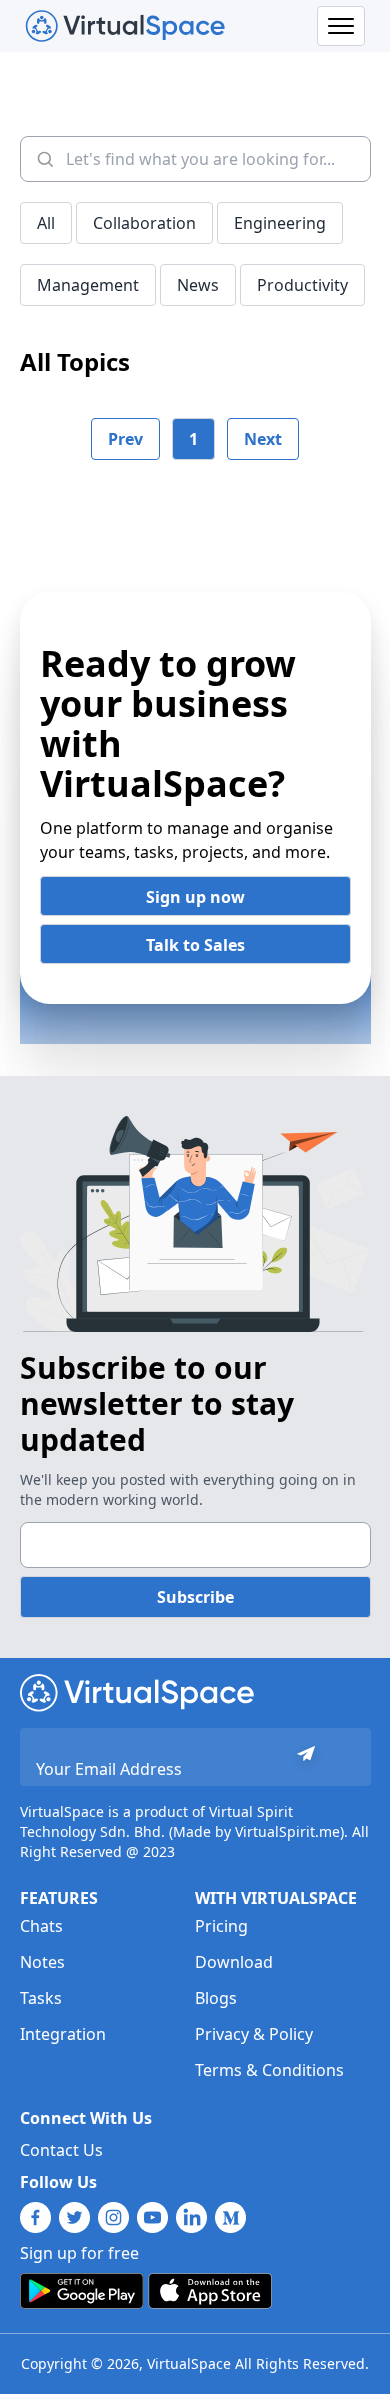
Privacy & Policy (254, 2034)
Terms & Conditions (269, 2070)
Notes (42, 1962)
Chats (41, 1926)
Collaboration (144, 223)
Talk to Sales (195, 945)
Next (263, 439)
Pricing (221, 1926)
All (46, 223)
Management (88, 285)
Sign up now (195, 897)
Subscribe (195, 1597)
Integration (63, 2034)
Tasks (41, 1998)
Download (234, 1962)
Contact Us (61, 2150)
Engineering (280, 223)
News (198, 285)
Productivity (302, 285)
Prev (125, 439)
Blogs (216, 1998)
